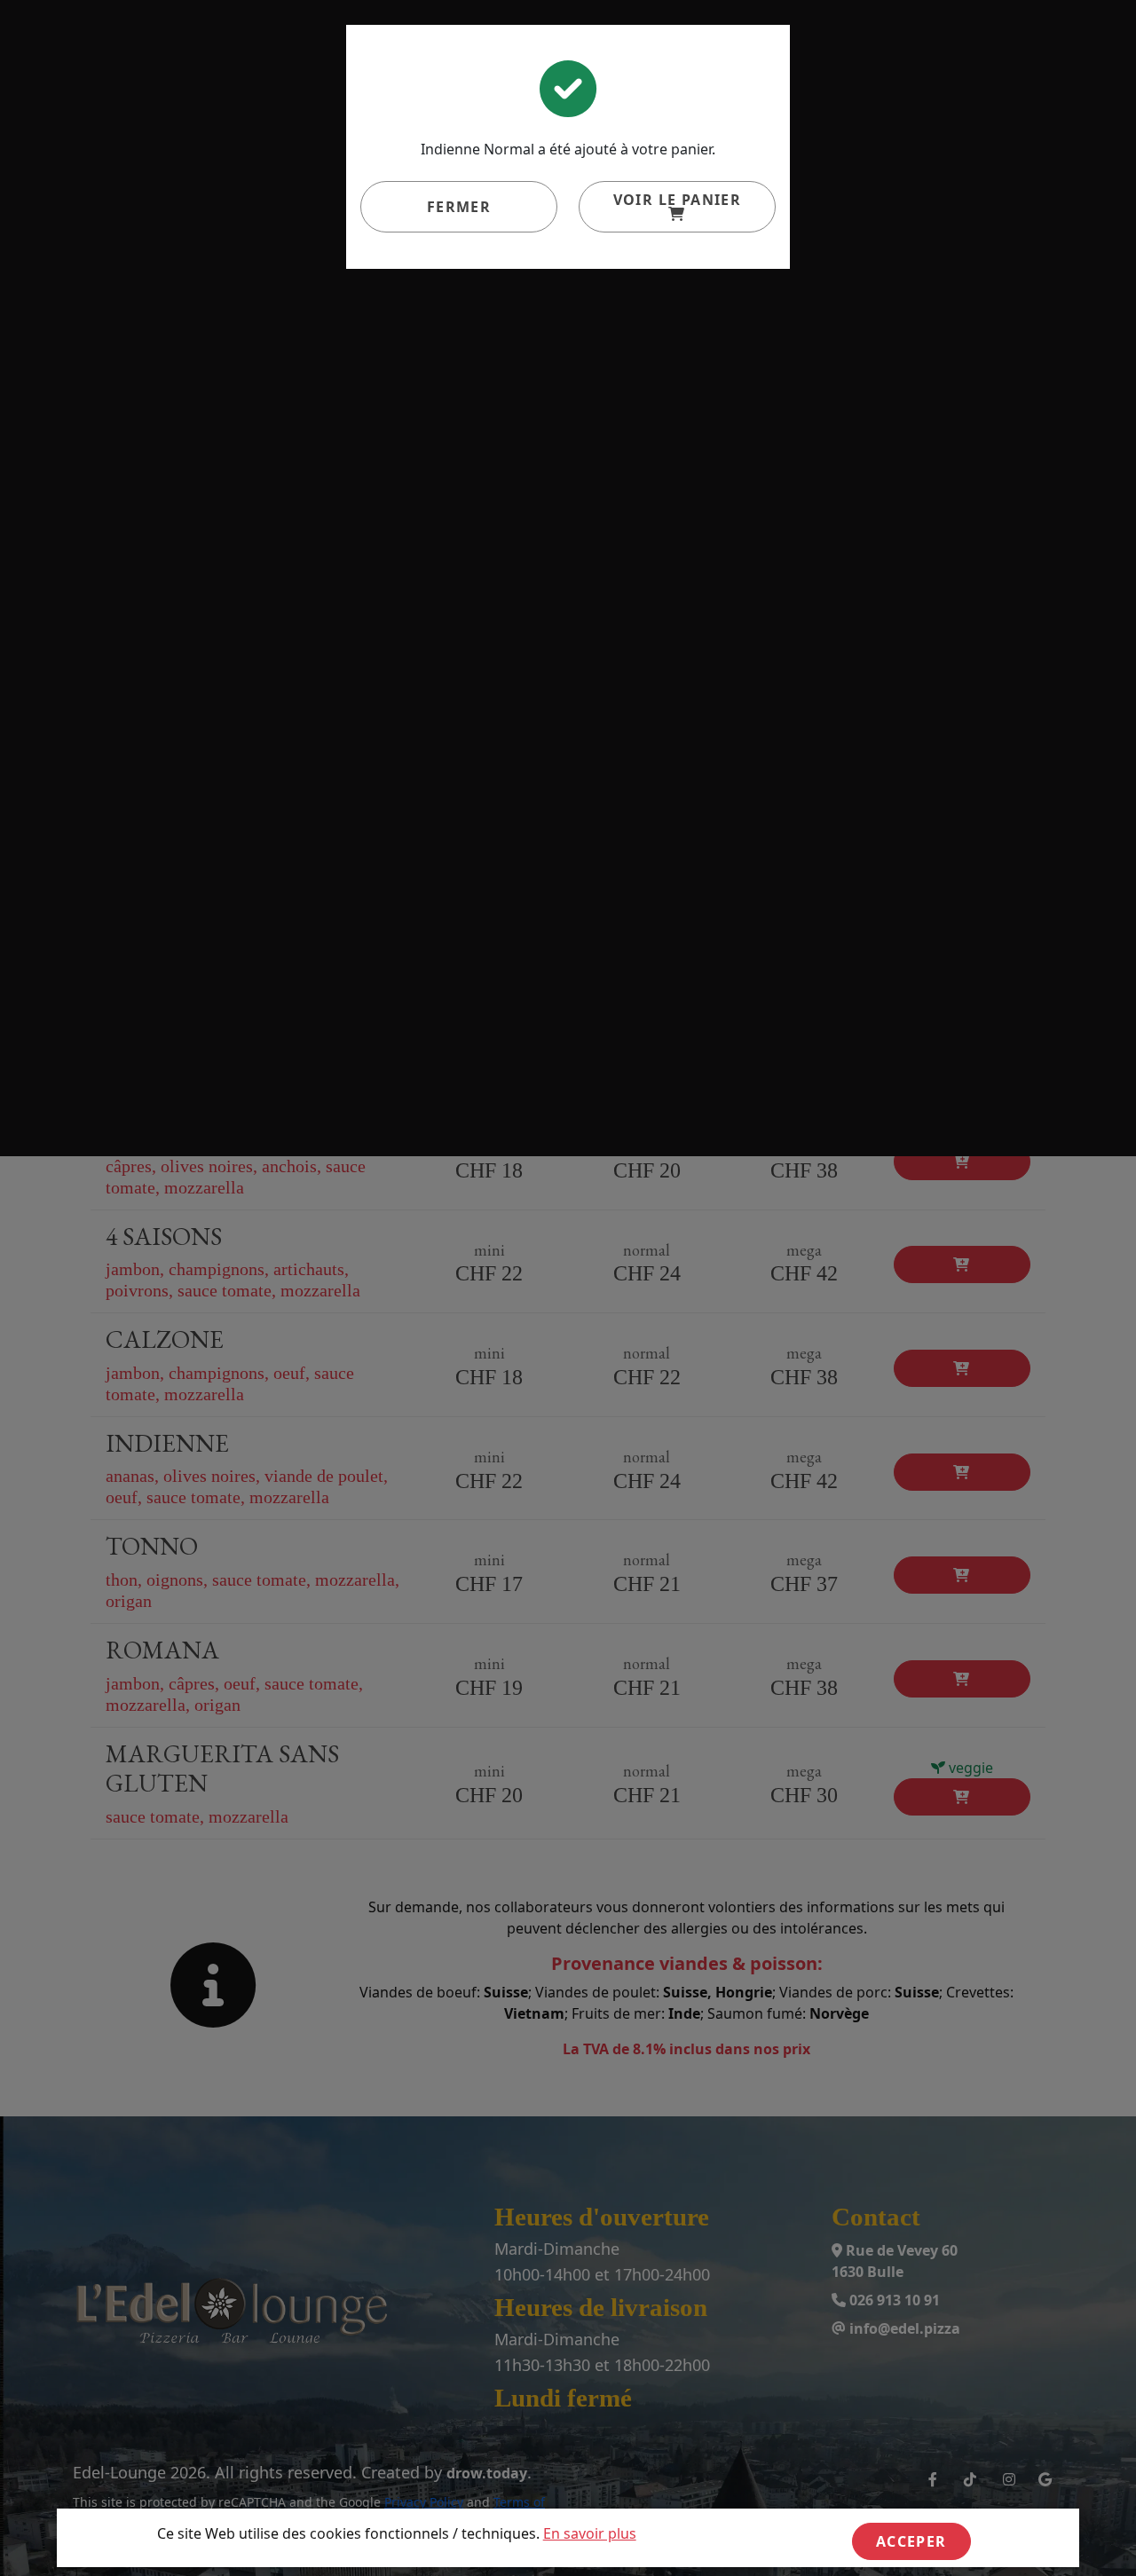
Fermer (459, 207)
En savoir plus (590, 2533)
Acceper (911, 2541)
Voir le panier (678, 200)
